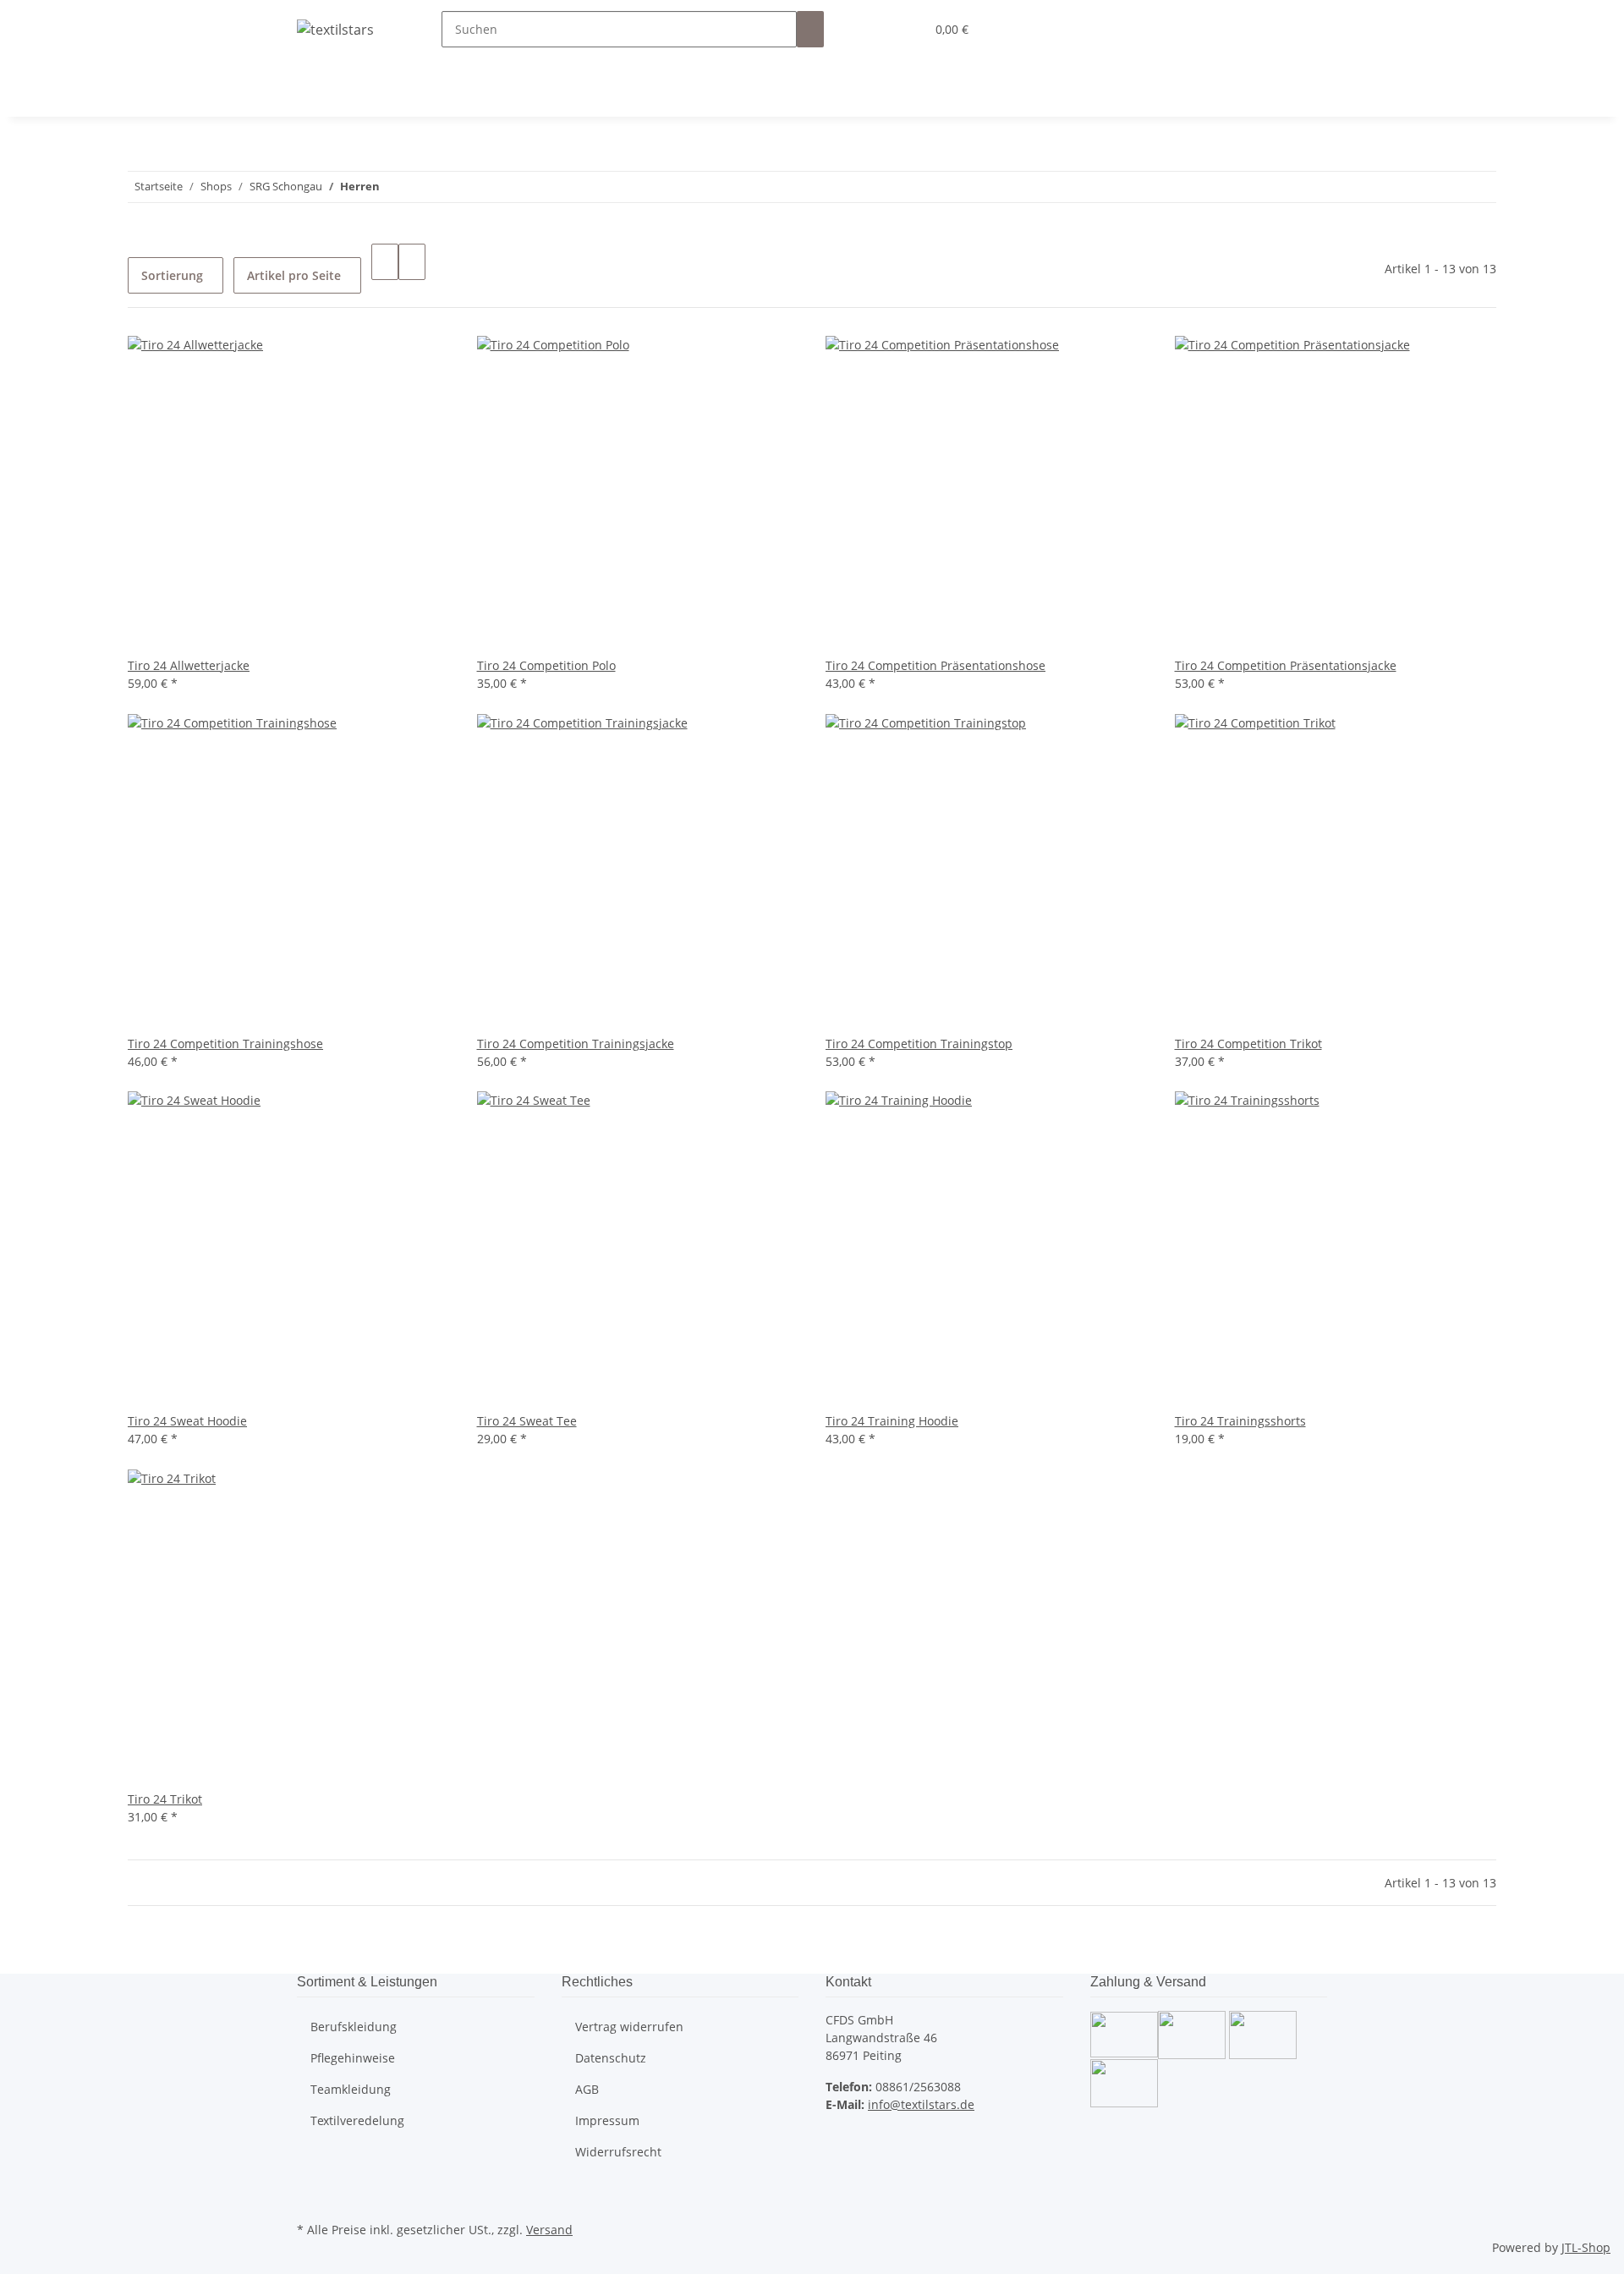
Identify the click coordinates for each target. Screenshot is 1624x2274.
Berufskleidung (354, 2027)
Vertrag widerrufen (629, 2027)
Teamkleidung (351, 2089)
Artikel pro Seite (294, 275)
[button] (878, 29)
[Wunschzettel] (905, 29)
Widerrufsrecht (618, 2152)
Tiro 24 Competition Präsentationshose (935, 665)
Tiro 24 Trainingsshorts (1240, 1421)
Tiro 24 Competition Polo (546, 665)
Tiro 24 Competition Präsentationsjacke (1286, 665)
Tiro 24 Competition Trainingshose (225, 1044)
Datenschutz (611, 2058)
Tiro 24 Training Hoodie (892, 1421)
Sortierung (172, 275)
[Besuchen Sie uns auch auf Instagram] (310, 2198)
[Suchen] (810, 29)
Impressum (607, 2120)
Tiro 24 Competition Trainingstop (919, 1044)
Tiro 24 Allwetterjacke (189, 665)
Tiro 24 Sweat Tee (527, 1421)
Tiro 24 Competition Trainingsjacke (576, 1044)
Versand (549, 2230)
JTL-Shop (1586, 2247)
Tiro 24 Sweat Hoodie (187, 1421)
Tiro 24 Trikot (165, 1799)
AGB (587, 2089)
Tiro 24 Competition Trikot (1248, 1044)
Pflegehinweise (353, 2058)
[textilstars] (335, 29)
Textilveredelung (357, 2120)
